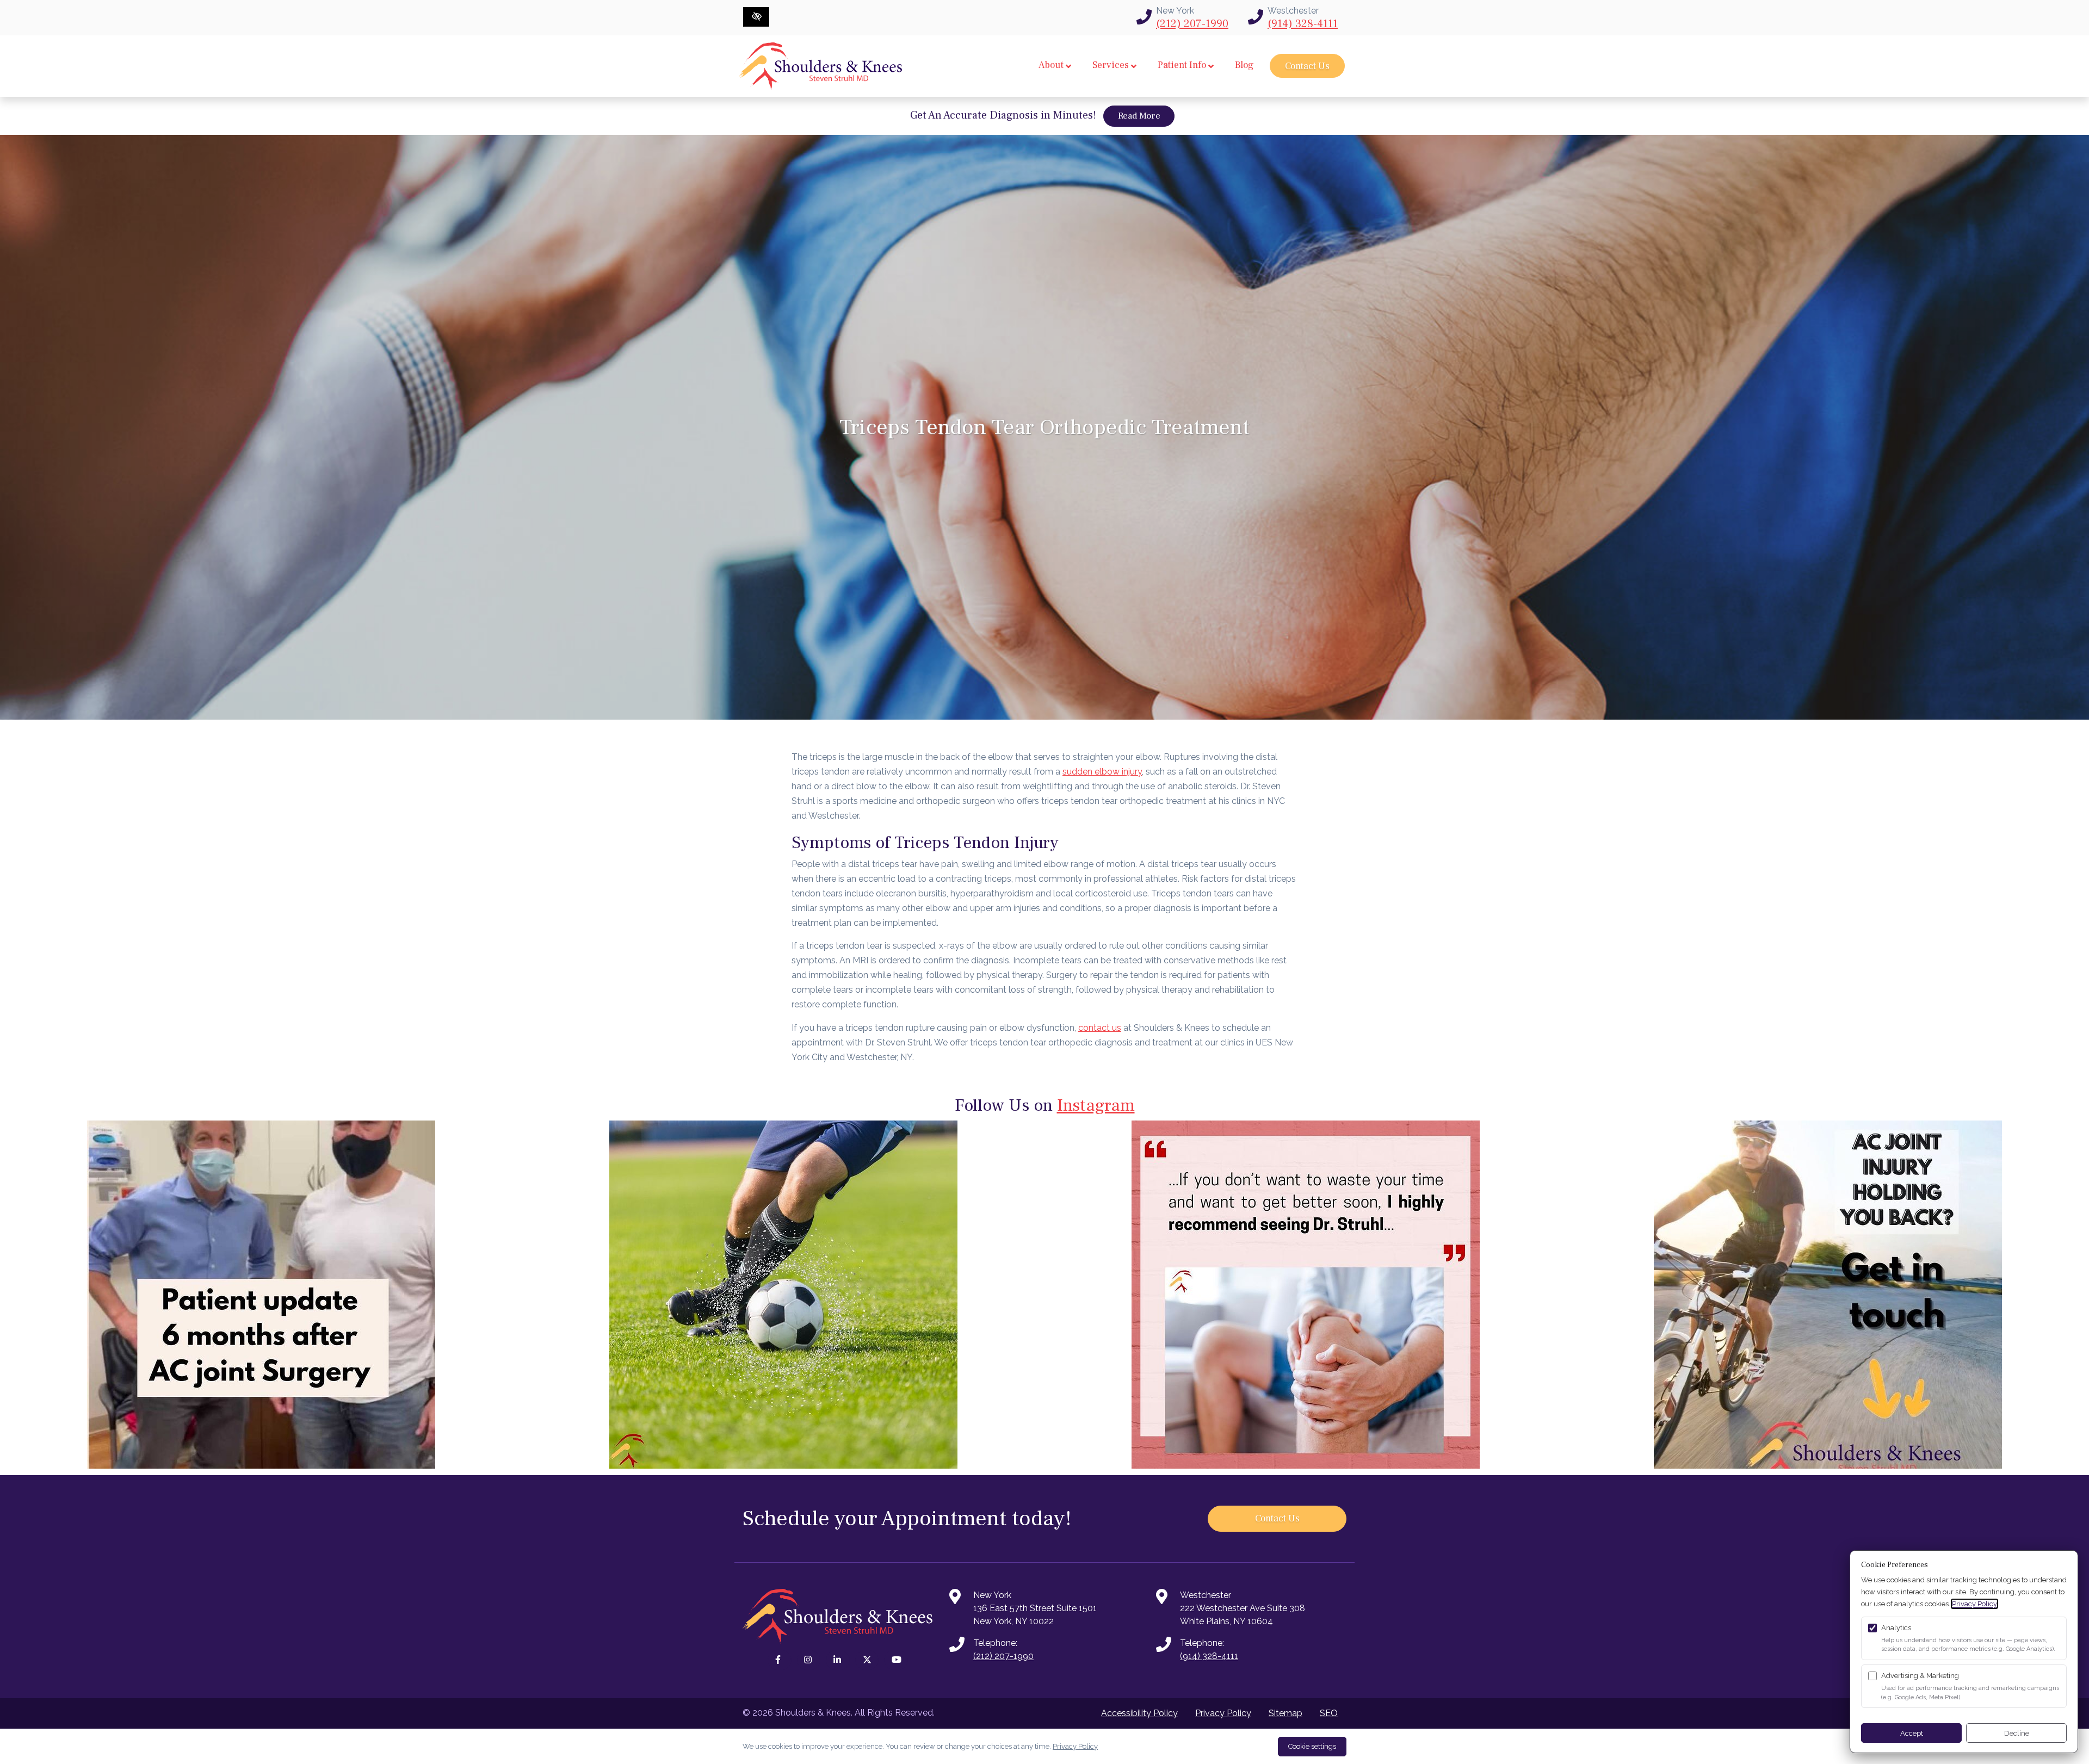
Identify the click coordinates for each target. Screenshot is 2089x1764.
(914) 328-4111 (1303, 24)
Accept (1912, 1733)
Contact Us (1307, 66)
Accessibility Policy (1139, 1713)
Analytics (1896, 1628)
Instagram (1096, 1105)
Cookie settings (1312, 1746)
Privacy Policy (1223, 1713)
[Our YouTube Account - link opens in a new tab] (896, 1660)
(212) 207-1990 (1192, 24)
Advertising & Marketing (1920, 1676)
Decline (2017, 1733)
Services (1111, 65)
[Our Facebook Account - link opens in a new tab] (780, 1660)
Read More (1146, 116)
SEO (1329, 1713)
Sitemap (1285, 1713)
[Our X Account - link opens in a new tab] (867, 1660)
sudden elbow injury (1102, 772)
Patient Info (1182, 65)
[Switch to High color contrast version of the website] (756, 17)
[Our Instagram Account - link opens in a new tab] (809, 1660)
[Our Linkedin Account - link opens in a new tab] (838, 1660)
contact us (1100, 1028)
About (1051, 65)
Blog (1244, 65)
